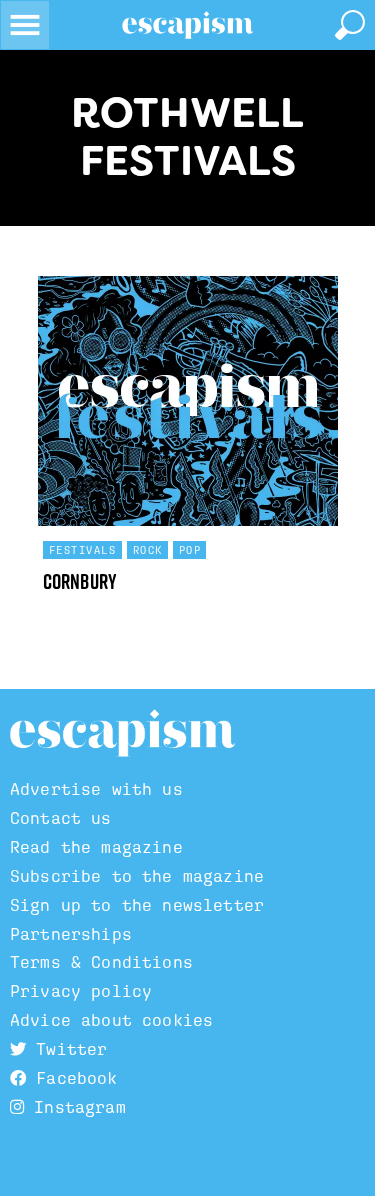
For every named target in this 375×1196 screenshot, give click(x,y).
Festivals (83, 550)
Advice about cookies (111, 1020)
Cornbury (80, 581)
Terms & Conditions (101, 962)
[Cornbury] (188, 401)
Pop (190, 550)
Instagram (75, 1107)
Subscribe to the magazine (137, 876)
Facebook (71, 1078)
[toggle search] (350, 25)
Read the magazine (96, 847)
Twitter (66, 1049)
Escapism (122, 734)
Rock (148, 550)
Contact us (61, 818)
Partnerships (71, 934)
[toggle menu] (25, 25)
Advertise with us (96, 789)
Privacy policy (81, 991)
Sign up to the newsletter (137, 905)
